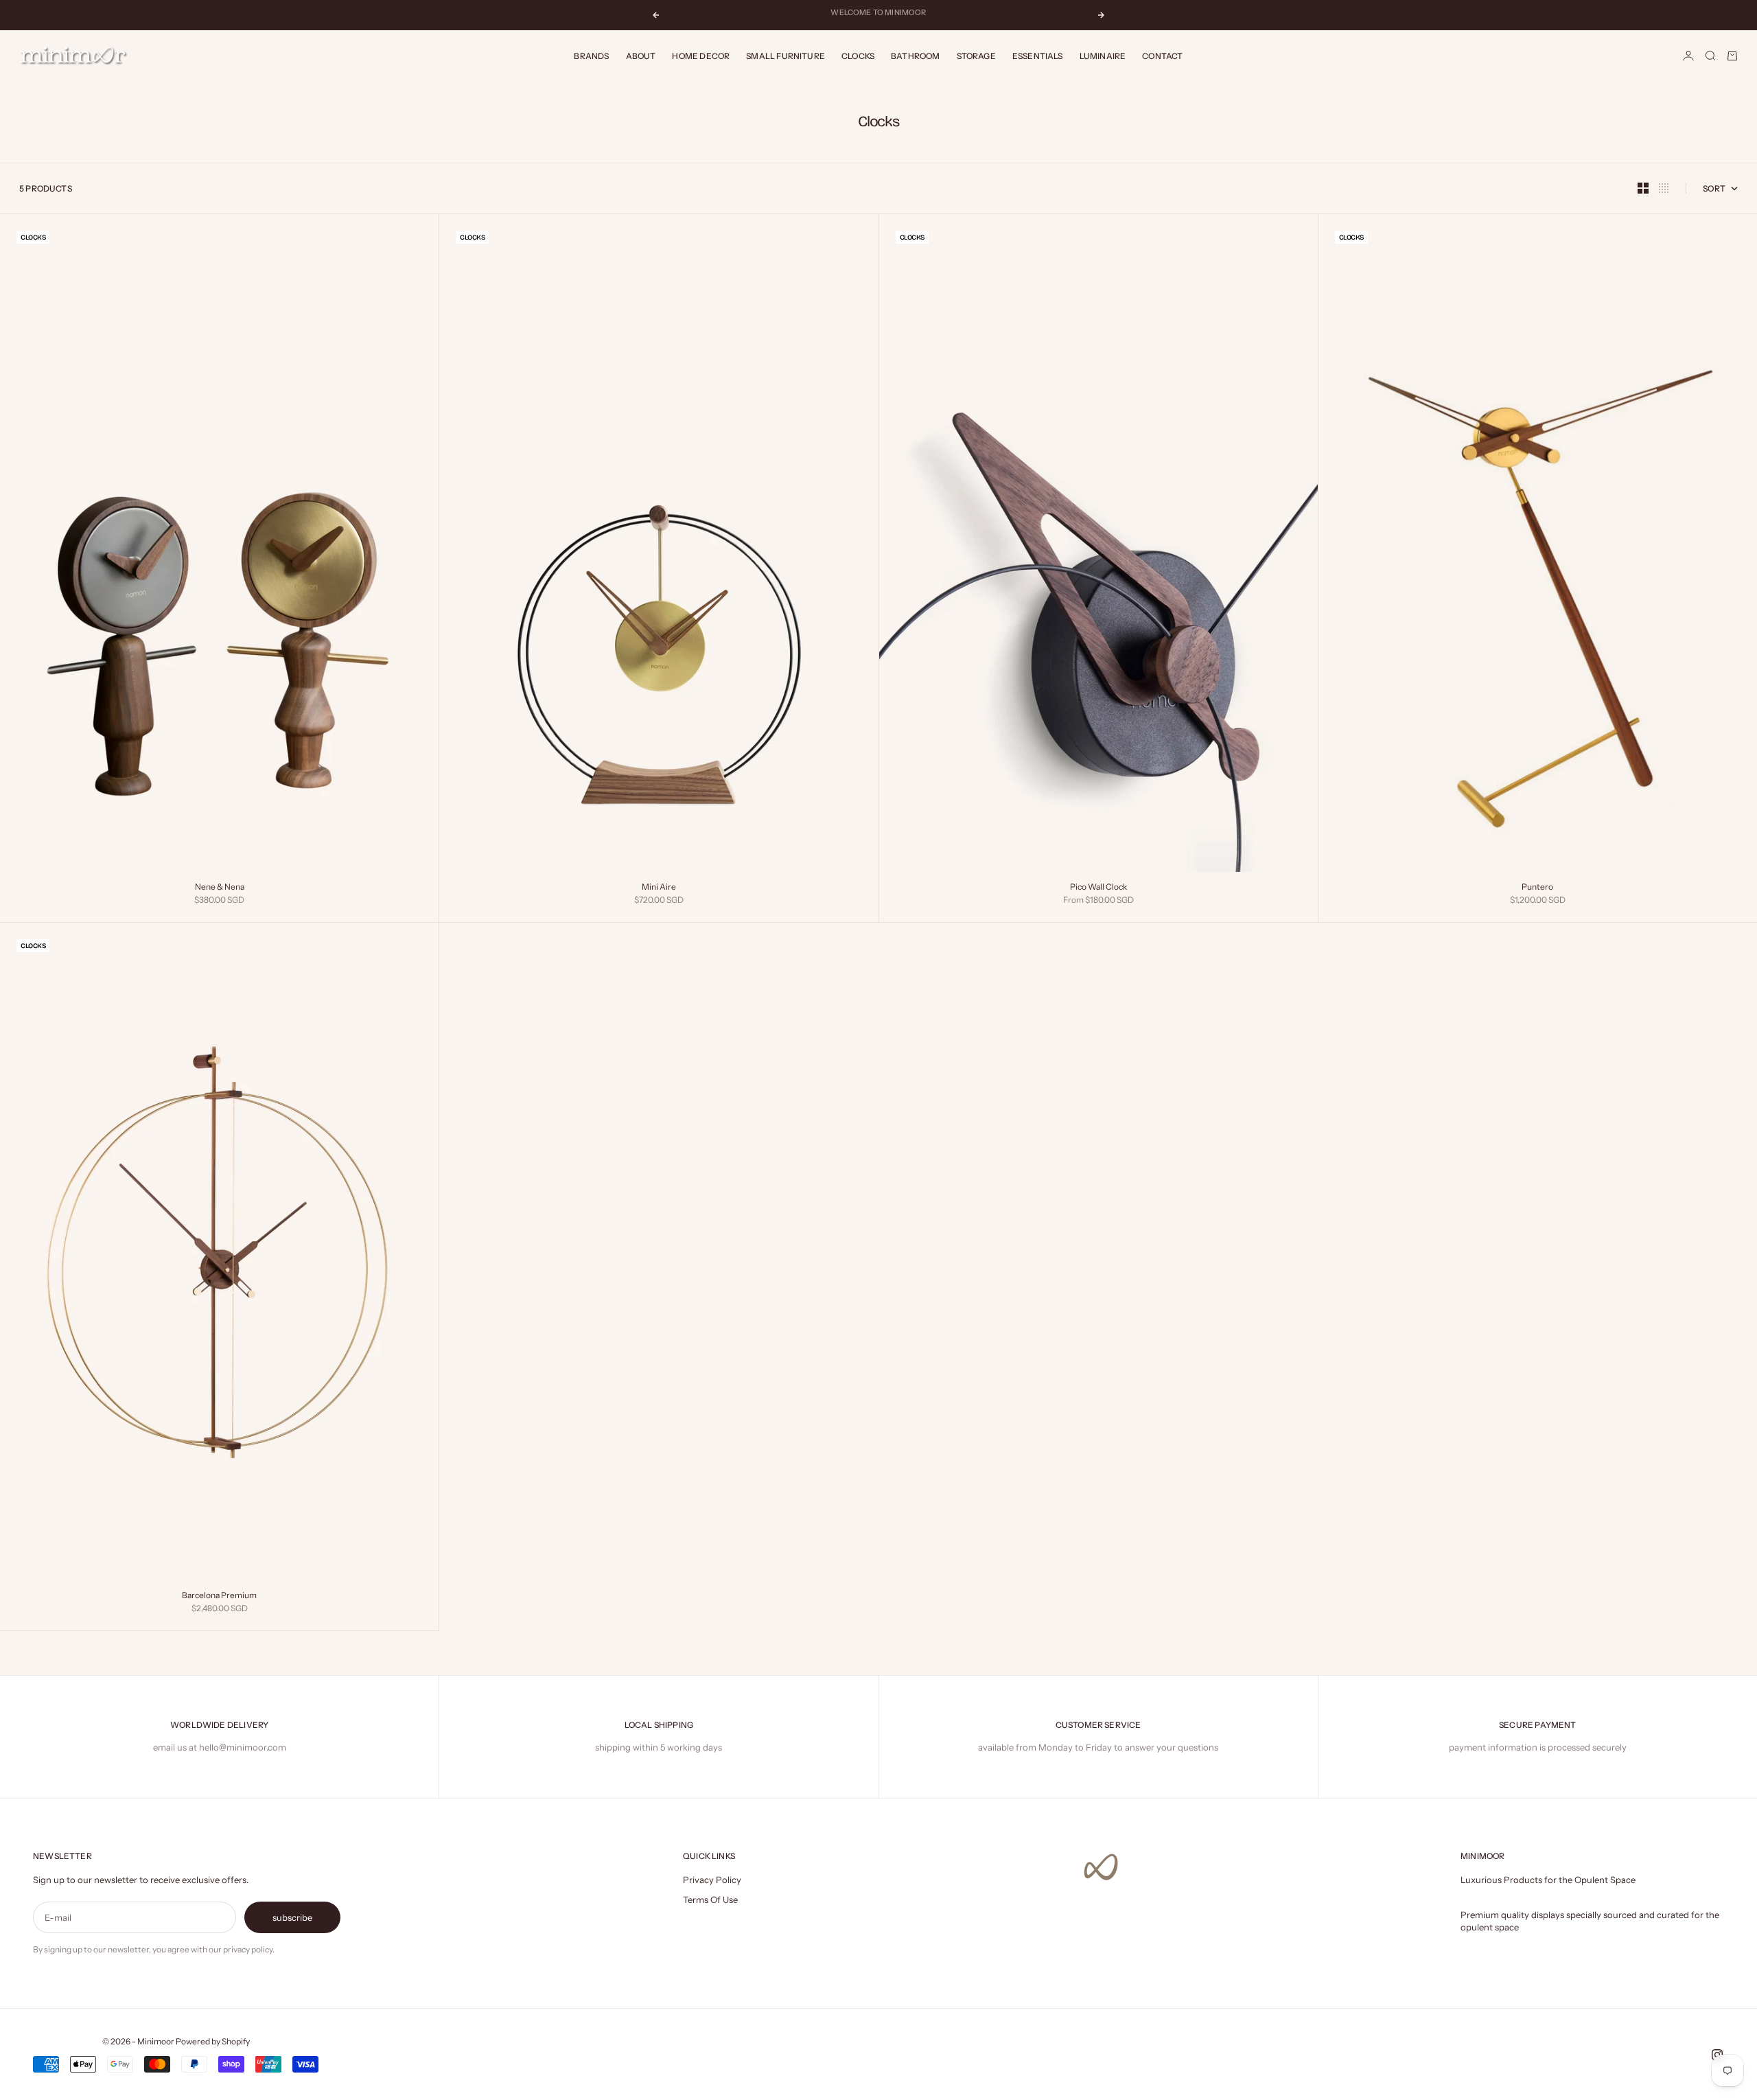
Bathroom (915, 56)
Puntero (1537, 888)
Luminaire (1103, 56)
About (641, 56)
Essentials (1038, 56)
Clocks (858, 56)
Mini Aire (659, 888)
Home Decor (701, 56)
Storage (976, 56)
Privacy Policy (712, 1880)
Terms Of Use (710, 1900)
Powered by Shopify (213, 2041)
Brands (591, 56)
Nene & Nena (220, 888)
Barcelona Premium (219, 1596)
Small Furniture (786, 56)
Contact (1162, 56)
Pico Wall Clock (1098, 888)
